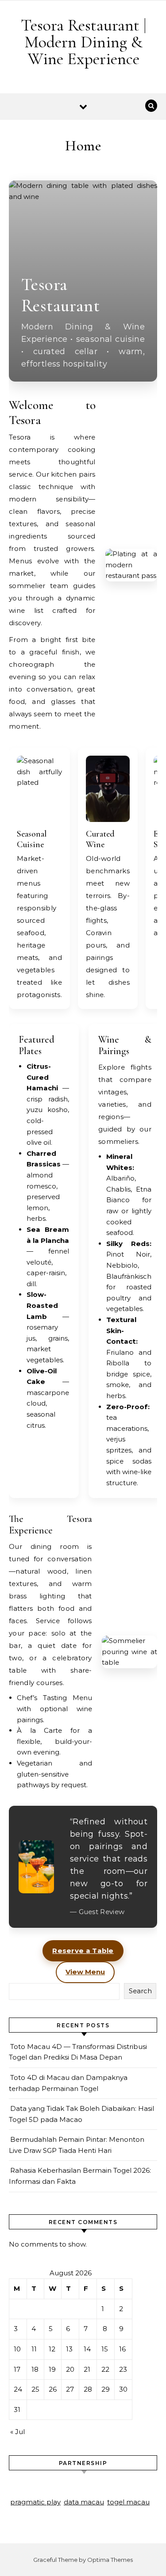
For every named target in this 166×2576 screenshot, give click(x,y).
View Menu (85, 1972)
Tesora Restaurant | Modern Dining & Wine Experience (83, 42)
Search (140, 1991)
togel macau (128, 2502)
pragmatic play (35, 2502)
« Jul (17, 2432)
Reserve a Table (83, 1951)
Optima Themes (110, 2560)
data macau (84, 2502)
